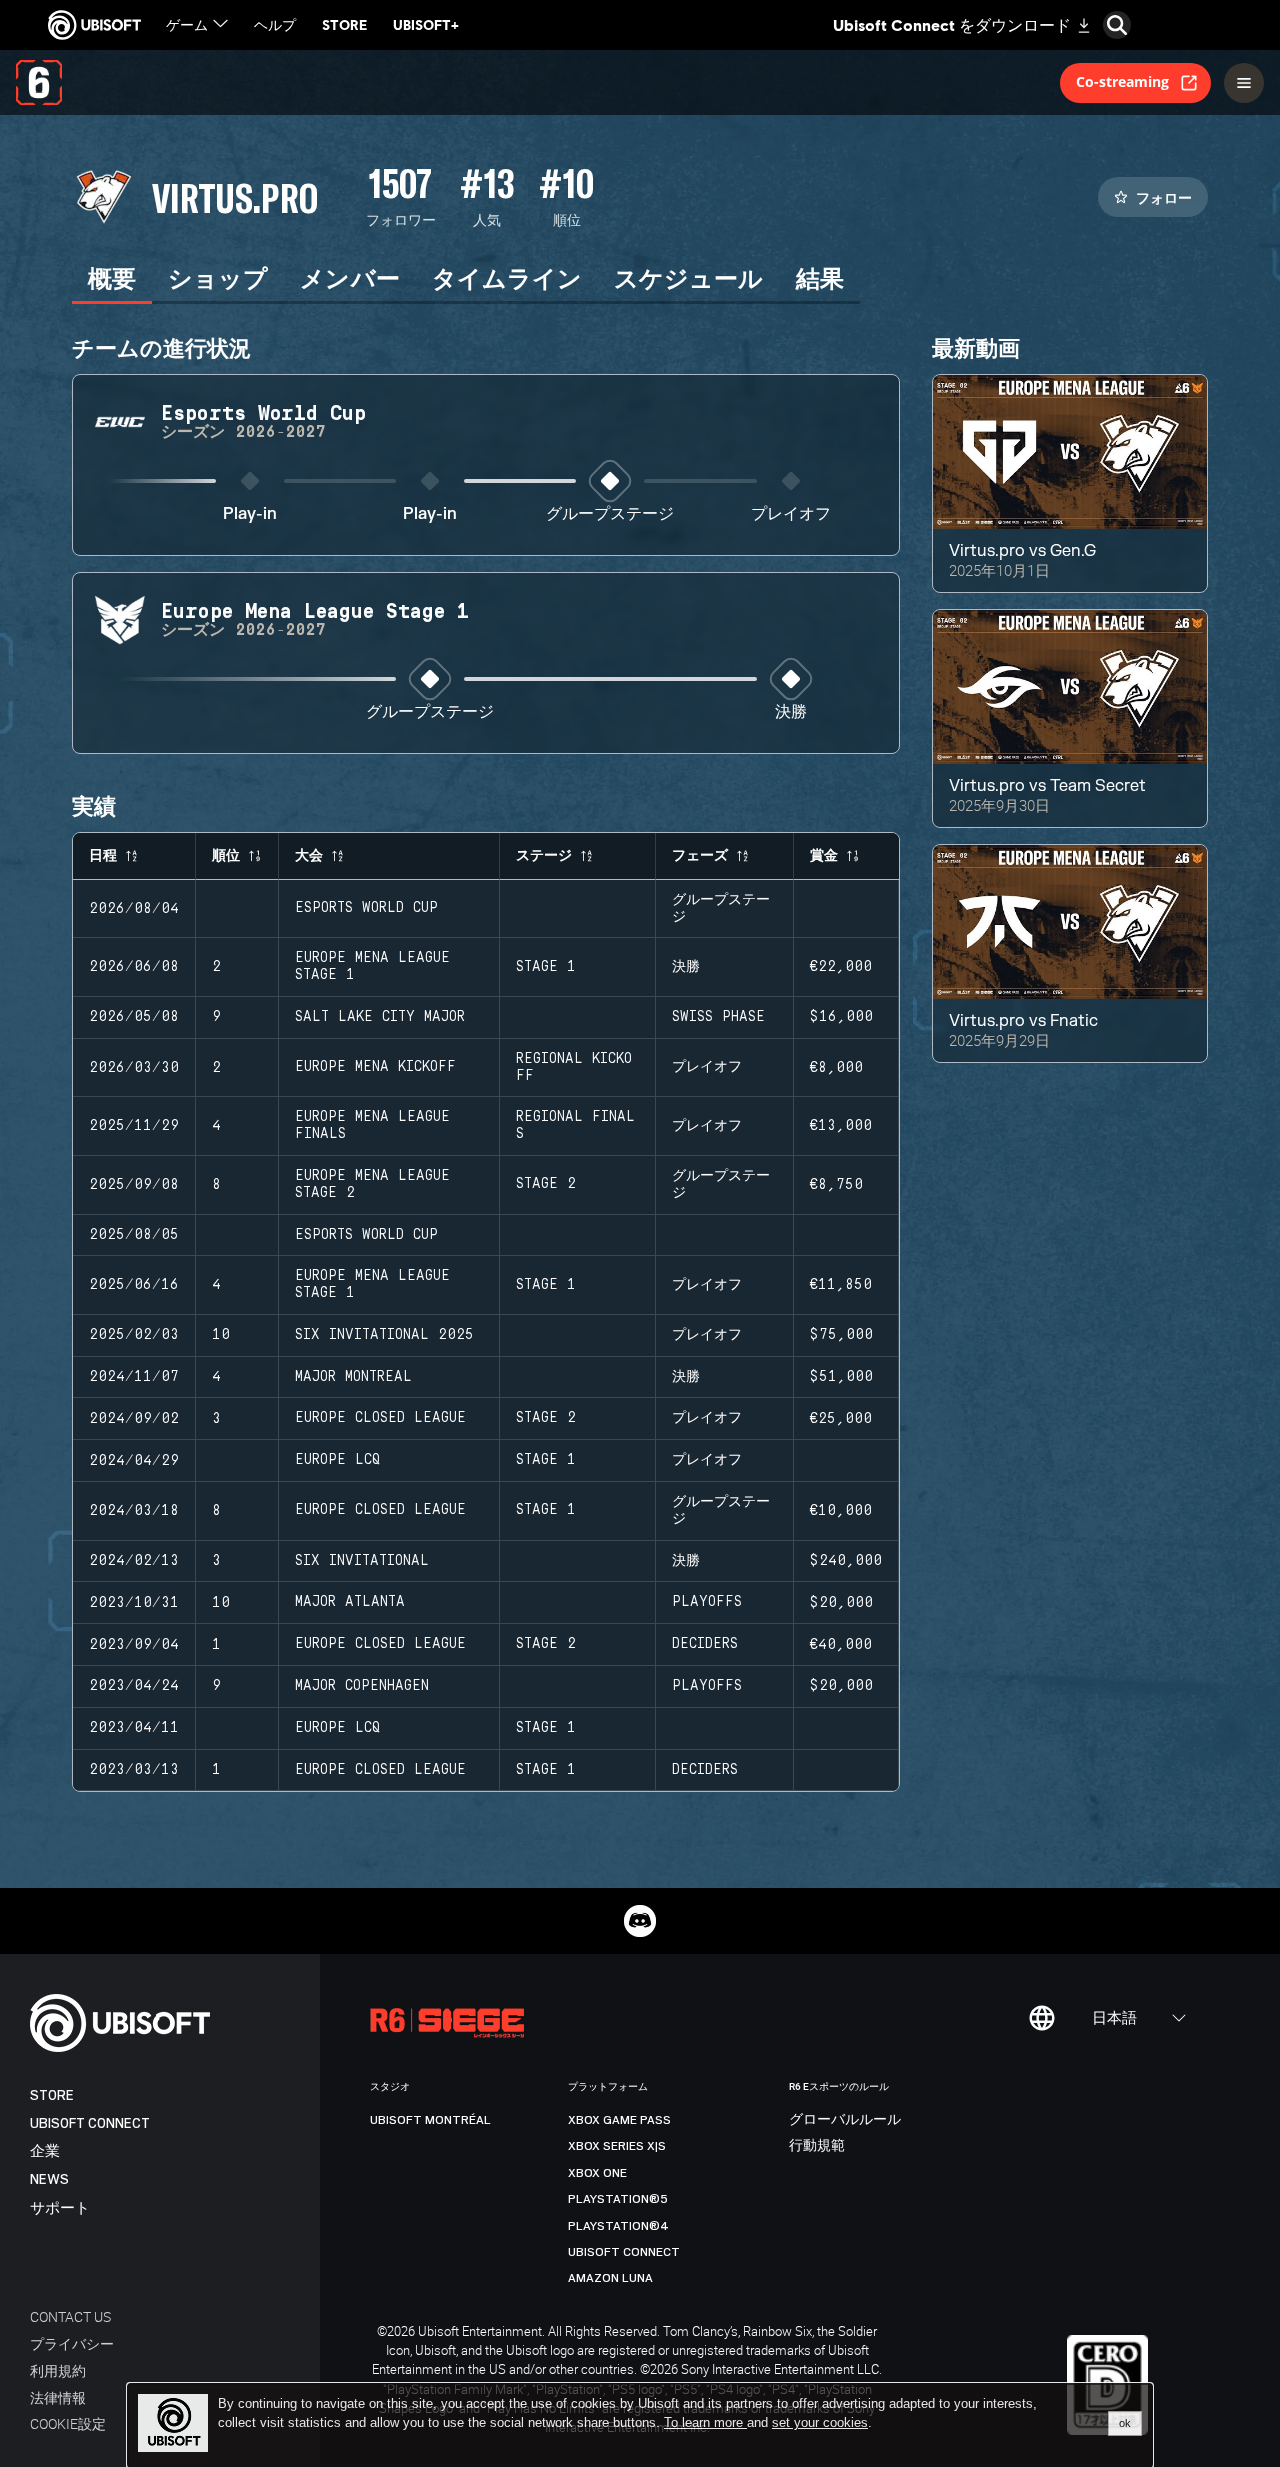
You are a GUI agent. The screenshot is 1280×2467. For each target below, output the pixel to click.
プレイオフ (791, 514)
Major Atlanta (350, 1602)
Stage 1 (546, 967)
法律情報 (58, 2397)
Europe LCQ (337, 1460)
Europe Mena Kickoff (375, 1067)
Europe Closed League (380, 1418)
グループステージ (610, 514)
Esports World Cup (366, 908)
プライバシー (72, 2343)
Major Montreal (353, 1377)
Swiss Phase (718, 1017)
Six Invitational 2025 (384, 1335)
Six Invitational (362, 1561)
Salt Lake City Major (380, 1017)
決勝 (791, 712)
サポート (60, 2208)
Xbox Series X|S (617, 2146)
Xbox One (597, 2173)
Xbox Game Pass (619, 2120)
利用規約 (58, 2370)
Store (52, 2095)
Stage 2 (546, 1184)
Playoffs (707, 1602)
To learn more (705, 2422)
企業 (45, 2151)
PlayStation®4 (618, 2226)
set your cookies (820, 2423)
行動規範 (817, 2146)
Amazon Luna (610, 2278)
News (49, 2179)
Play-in (250, 514)
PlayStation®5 (618, 2199)
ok (1125, 2423)
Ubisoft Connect (90, 2123)
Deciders (705, 1644)
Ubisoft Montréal (430, 2120)
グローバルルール (845, 2120)
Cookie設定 (68, 2423)
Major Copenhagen (362, 1686)
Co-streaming (1122, 81)
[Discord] (640, 1921)
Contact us (70, 2316)
